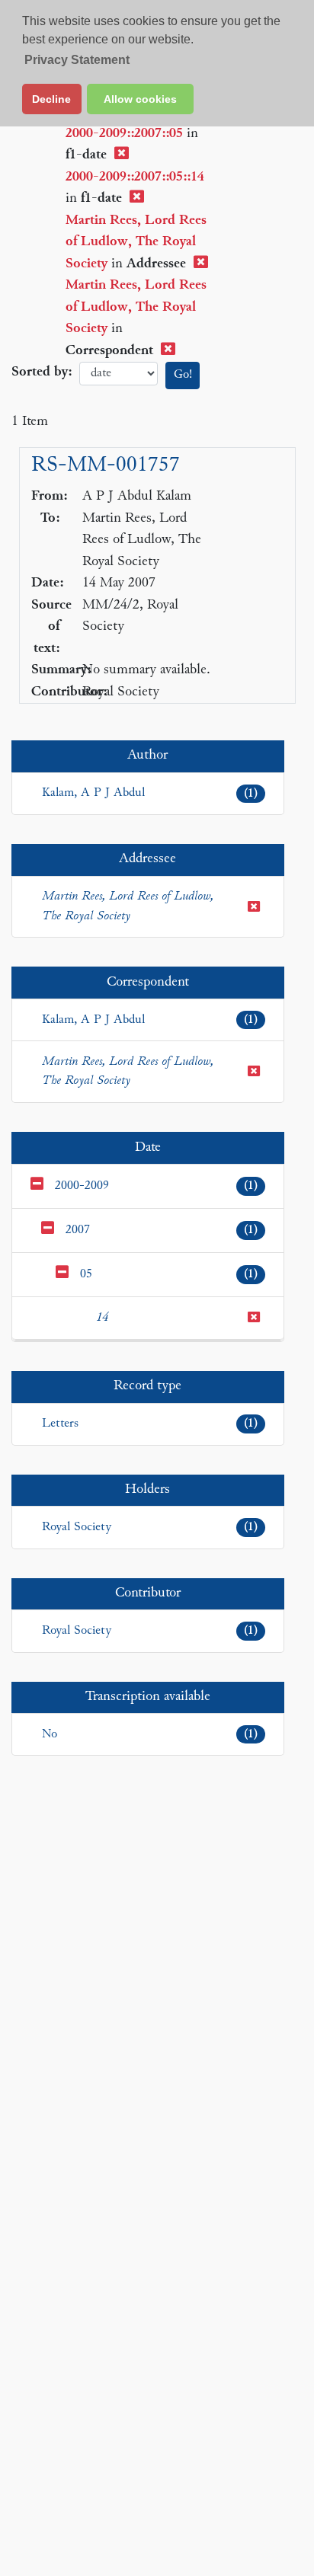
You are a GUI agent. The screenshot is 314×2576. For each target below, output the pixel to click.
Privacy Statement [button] (77, 60)
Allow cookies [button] (140, 99)
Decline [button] (51, 99)
